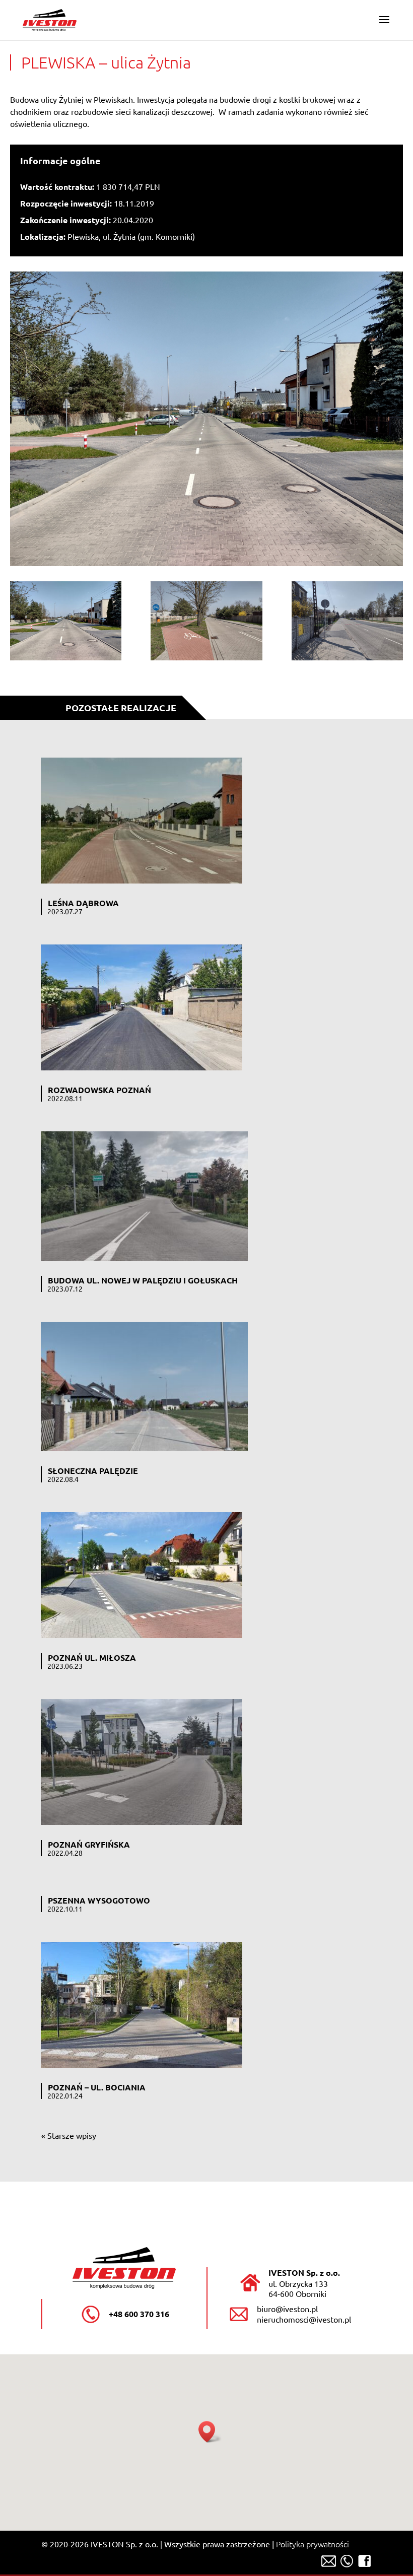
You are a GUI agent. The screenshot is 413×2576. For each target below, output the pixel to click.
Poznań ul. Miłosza (92, 1657)
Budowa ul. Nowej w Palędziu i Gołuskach (143, 1280)
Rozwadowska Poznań (99, 1090)
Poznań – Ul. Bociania (97, 2087)
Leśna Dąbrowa (83, 903)
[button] (210, 2432)
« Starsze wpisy (69, 2135)
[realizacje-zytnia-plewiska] (66, 623)
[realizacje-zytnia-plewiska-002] (206, 623)
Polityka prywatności (313, 2544)
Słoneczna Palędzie (93, 1471)
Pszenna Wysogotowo (99, 1900)
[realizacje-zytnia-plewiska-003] (347, 623)
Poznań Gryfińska (89, 1844)
